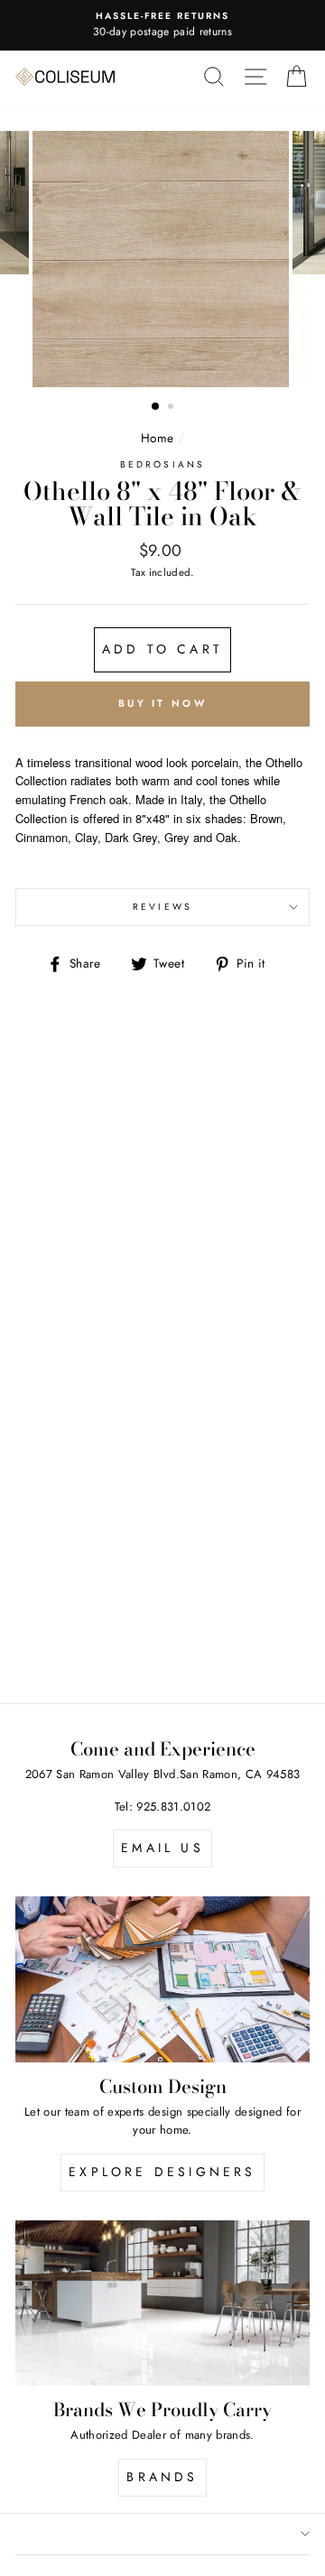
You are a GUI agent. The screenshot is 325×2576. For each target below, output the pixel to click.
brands (162, 2477)
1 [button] (156, 407)
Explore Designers (162, 2172)
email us (162, 1848)
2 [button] (172, 408)
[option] (162, 259)
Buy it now (162, 703)
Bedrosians (162, 464)
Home (157, 438)
